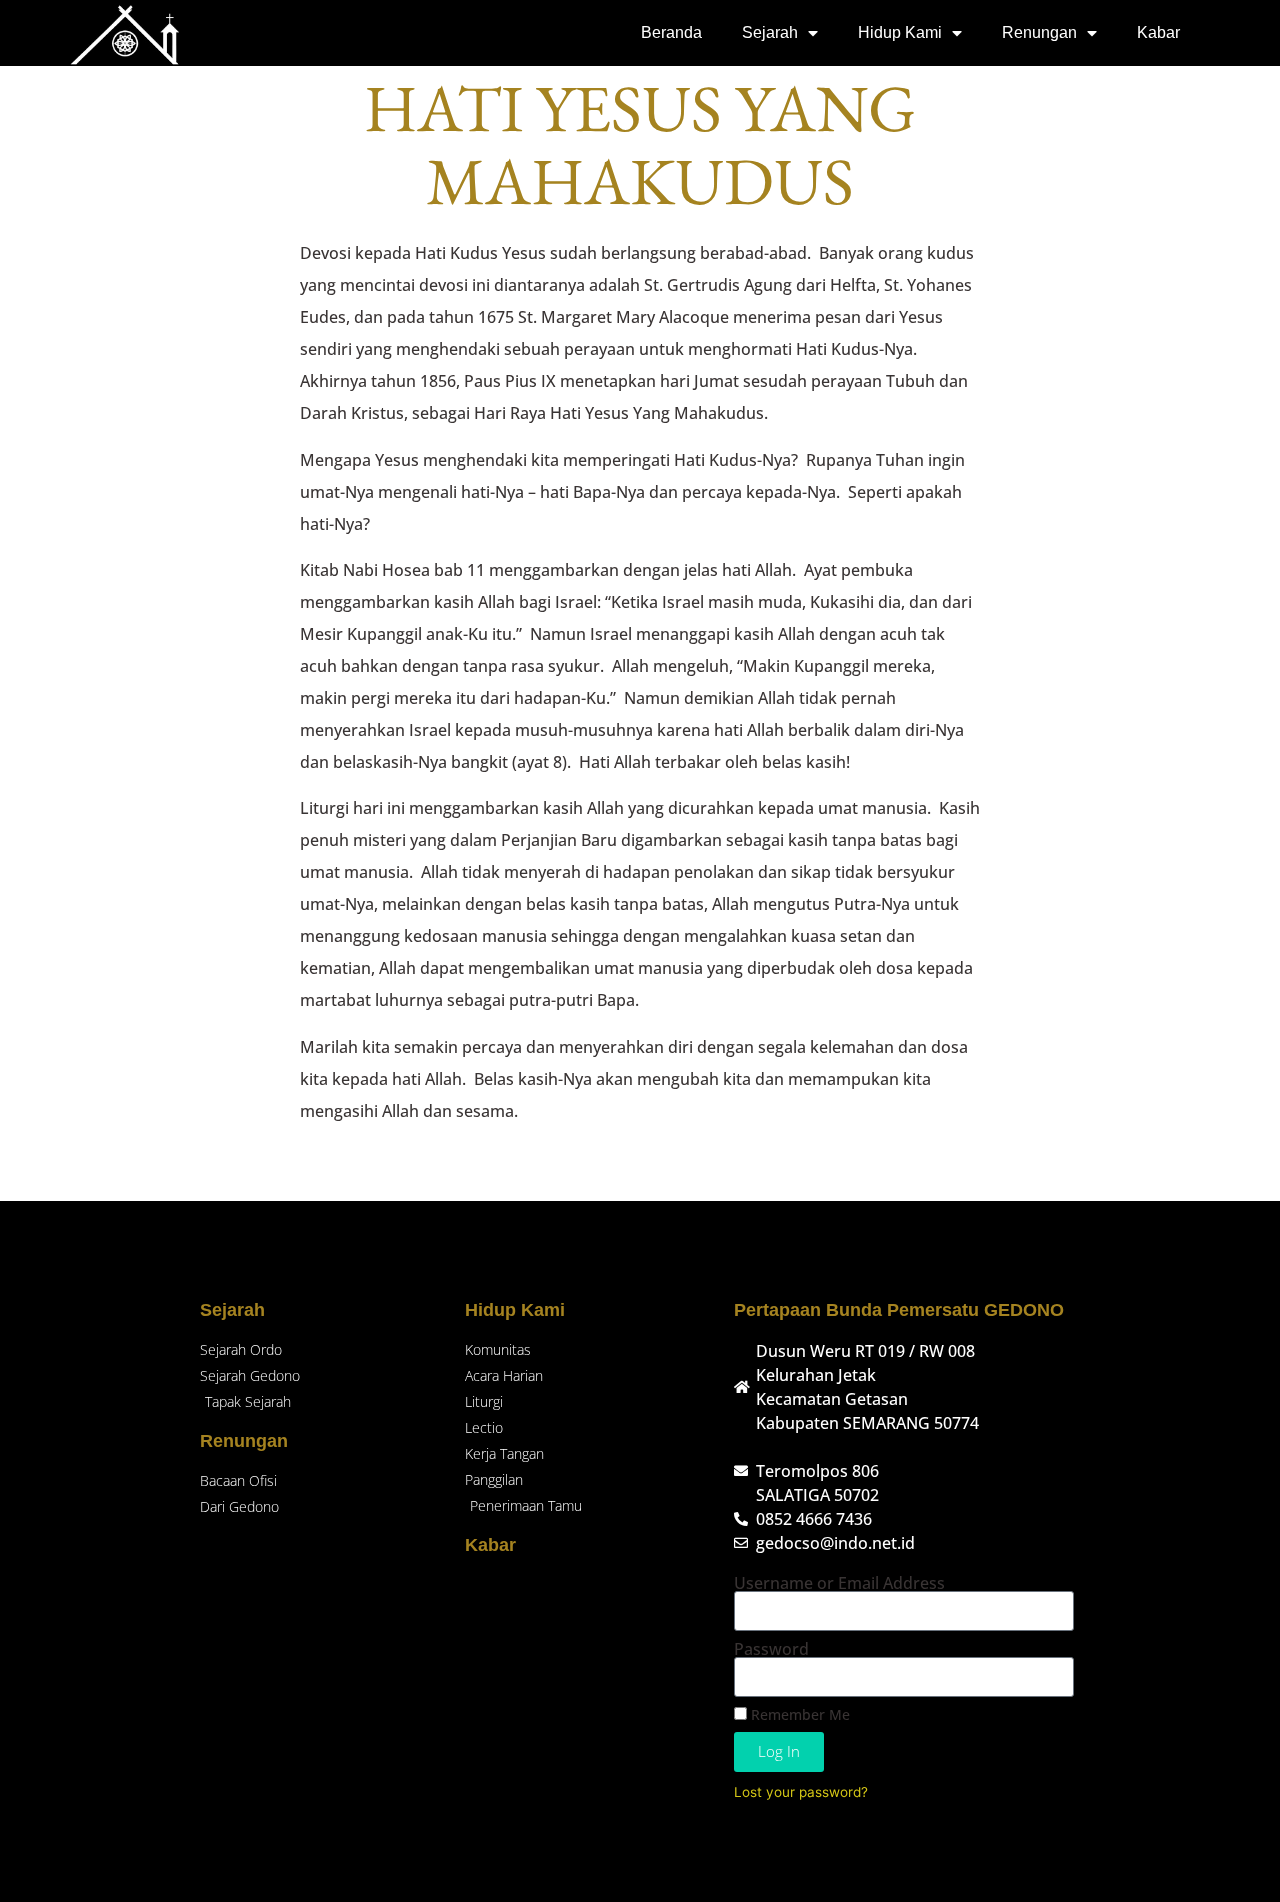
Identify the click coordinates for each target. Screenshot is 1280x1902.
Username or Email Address (839, 1583)
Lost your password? (801, 1792)
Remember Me (798, 1714)
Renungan (1039, 32)
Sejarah (770, 32)
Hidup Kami (900, 32)
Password (771, 1649)
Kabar (1158, 32)
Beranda (671, 32)
